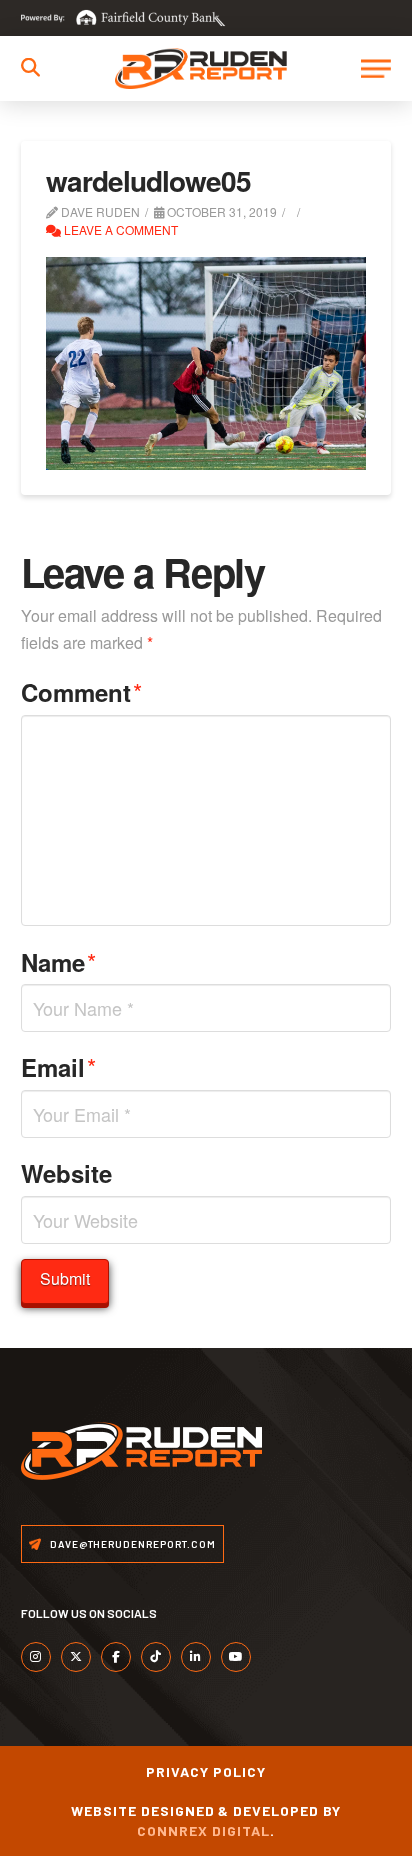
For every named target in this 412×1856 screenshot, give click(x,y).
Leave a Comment (119, 229)
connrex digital (203, 1830)
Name (59, 961)
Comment (82, 691)
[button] (30, 67)
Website (66, 1173)
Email (59, 1066)
